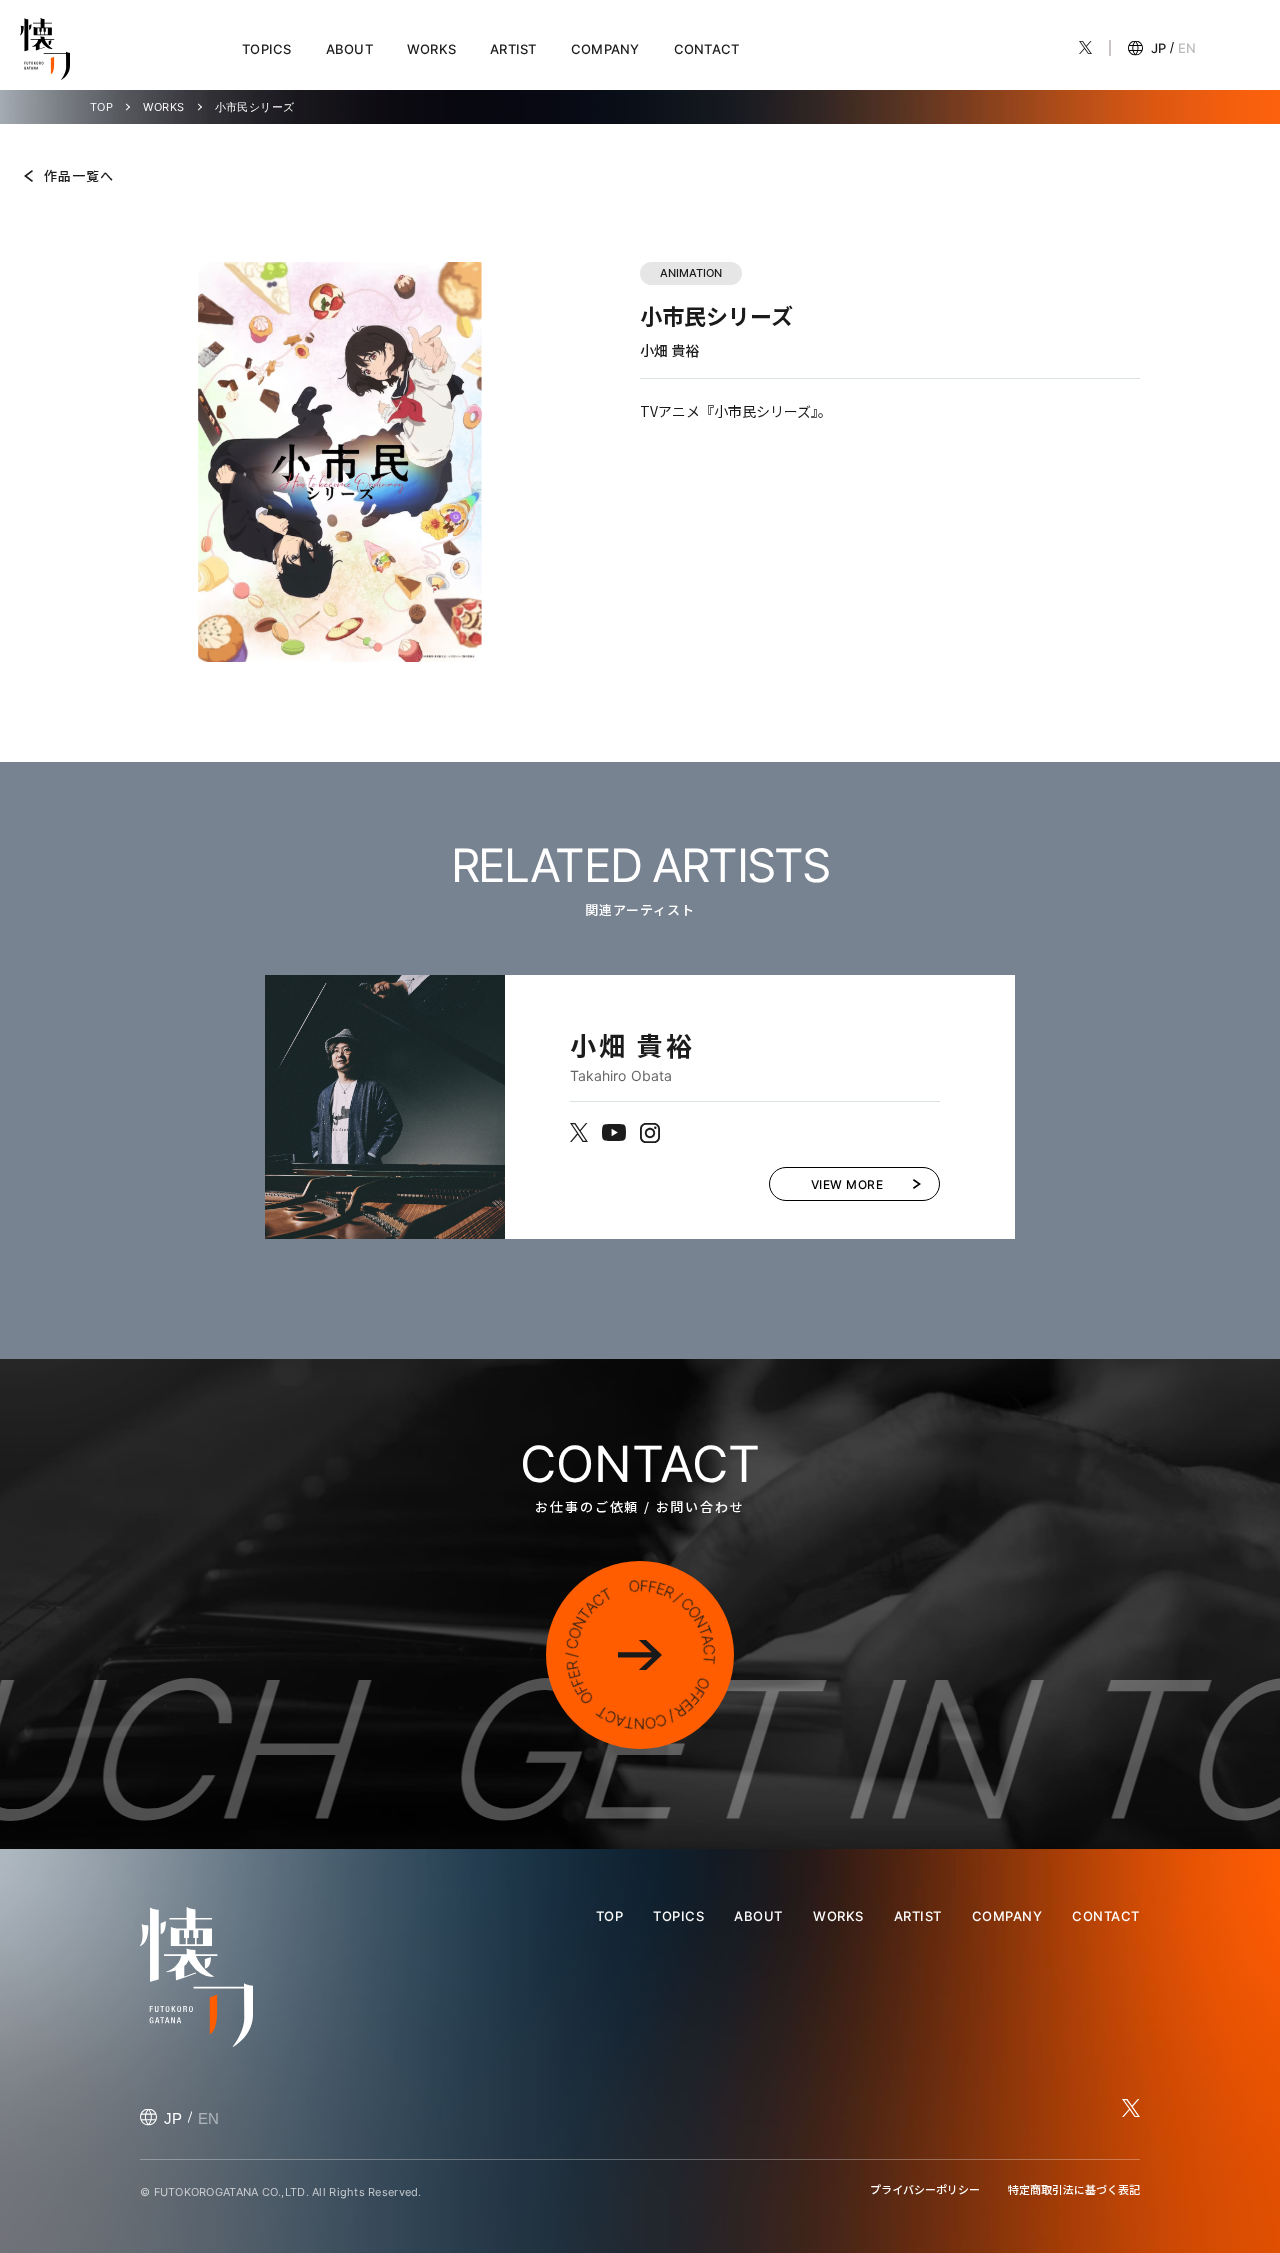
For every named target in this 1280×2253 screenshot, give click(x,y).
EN (1187, 48)
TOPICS (267, 49)
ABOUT (349, 49)
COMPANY (605, 49)
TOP (101, 107)
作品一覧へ (79, 175)
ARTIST (513, 49)
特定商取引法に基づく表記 (1074, 2189)
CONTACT (707, 49)
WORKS (431, 49)
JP (1158, 48)
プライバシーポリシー (925, 2189)
